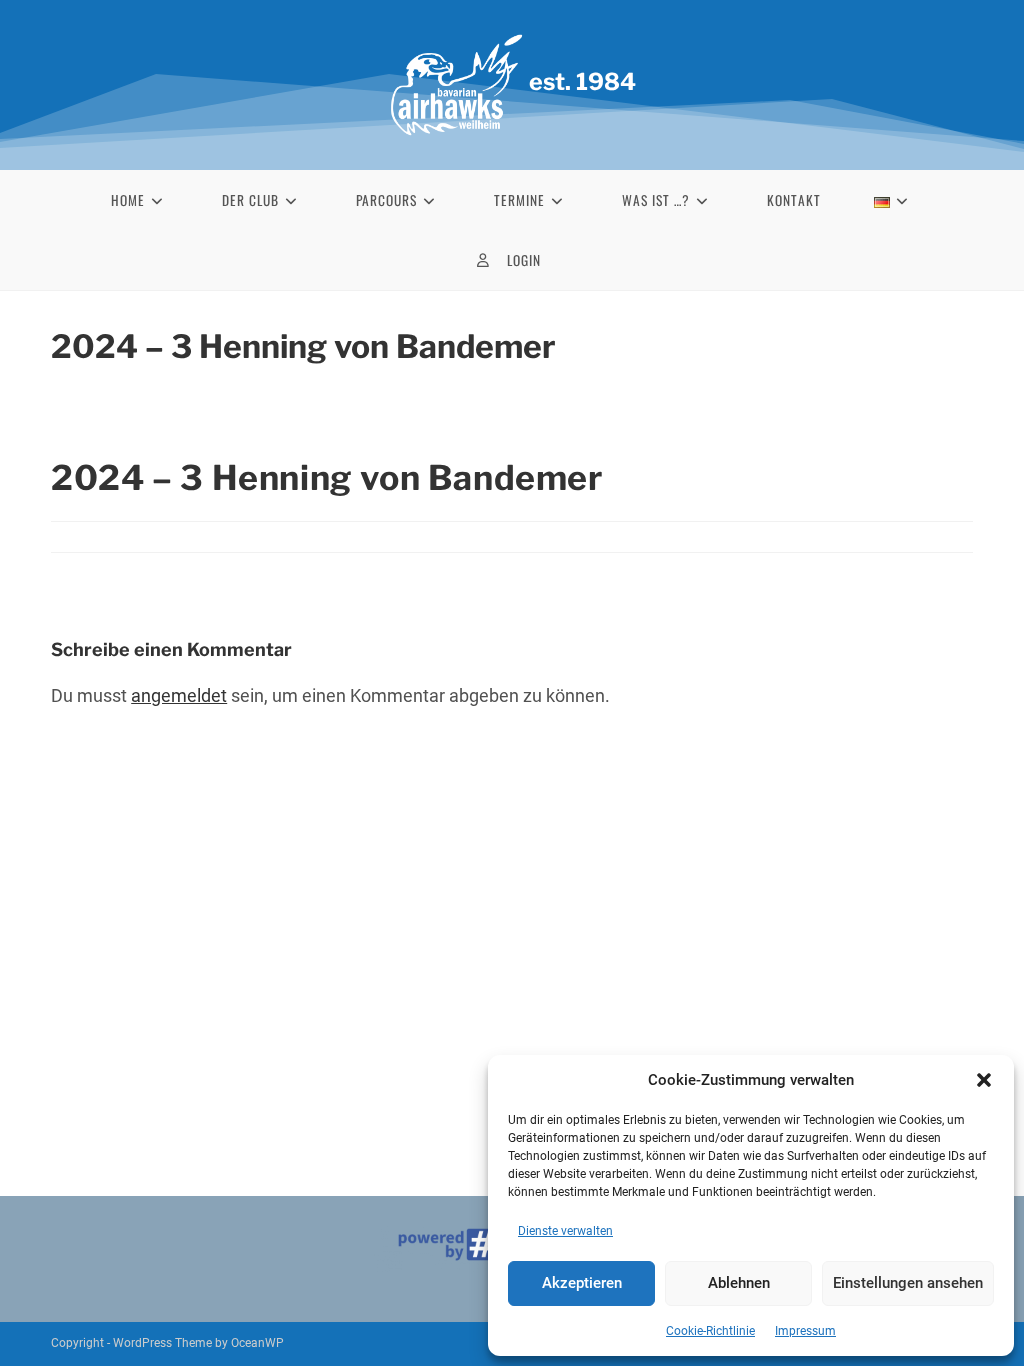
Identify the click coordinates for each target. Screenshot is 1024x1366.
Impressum (805, 1331)
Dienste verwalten (565, 1231)
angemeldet (179, 695)
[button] (984, 1080)
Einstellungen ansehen (908, 1283)
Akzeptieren (582, 1283)
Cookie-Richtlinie (710, 1331)
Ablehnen (739, 1283)
